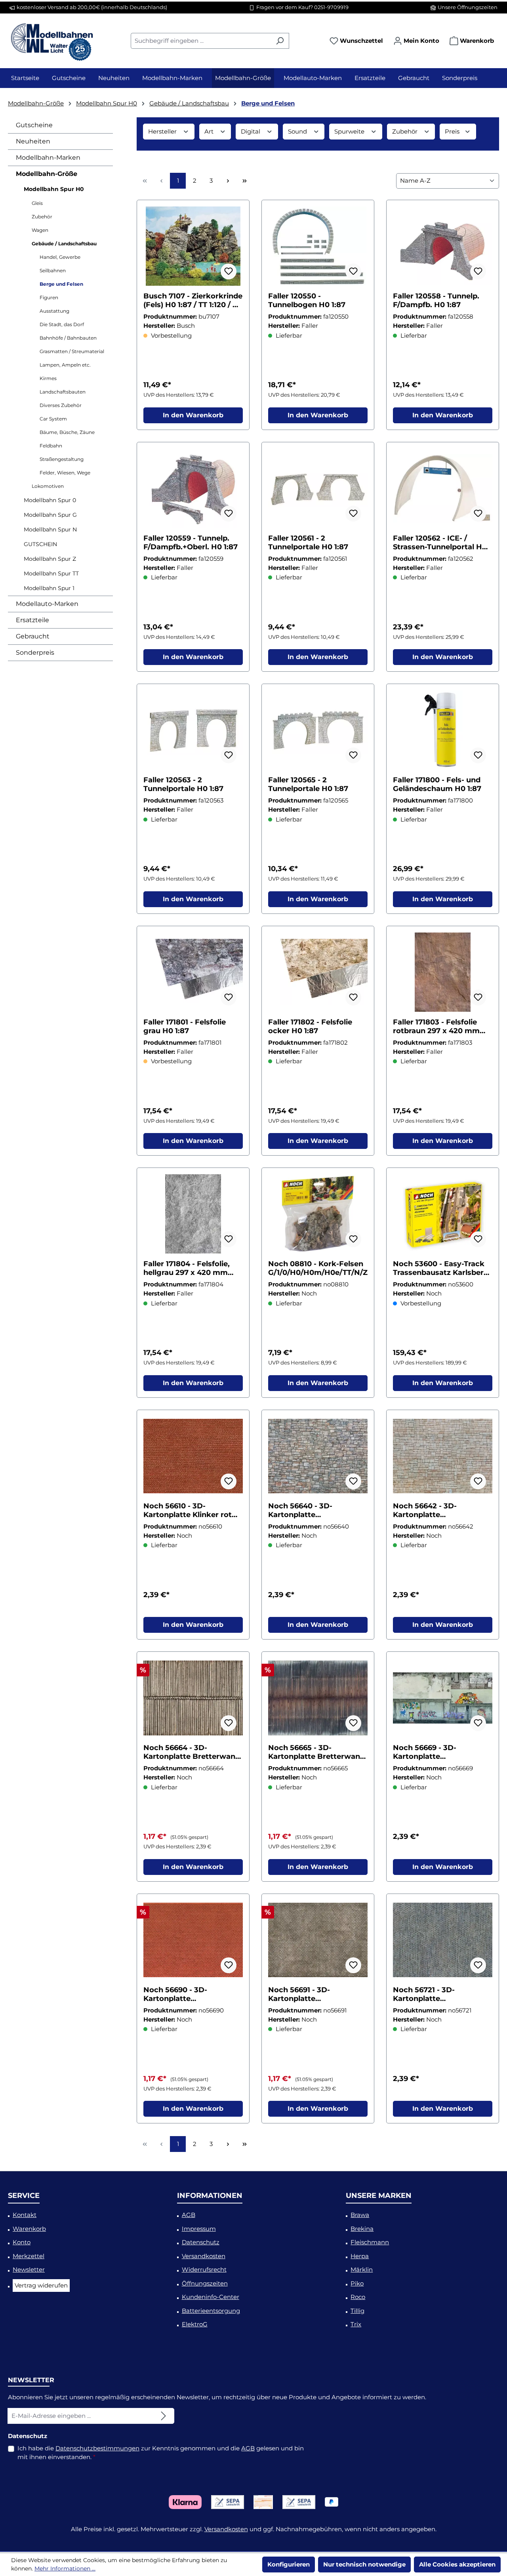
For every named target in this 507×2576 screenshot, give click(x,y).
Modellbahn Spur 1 (49, 588)
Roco (358, 2297)
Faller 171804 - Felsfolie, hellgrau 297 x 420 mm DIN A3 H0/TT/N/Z (187, 1268)
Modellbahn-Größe (47, 174)
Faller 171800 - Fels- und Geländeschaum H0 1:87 (437, 784)
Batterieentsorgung (211, 2311)
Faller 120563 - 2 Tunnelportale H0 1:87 (183, 784)
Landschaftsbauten (63, 392)
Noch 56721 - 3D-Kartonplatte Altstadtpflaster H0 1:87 (437, 1994)
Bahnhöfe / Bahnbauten (68, 338)
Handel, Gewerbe (60, 257)
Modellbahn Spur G (50, 515)
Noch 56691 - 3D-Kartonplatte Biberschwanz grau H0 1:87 (310, 1994)
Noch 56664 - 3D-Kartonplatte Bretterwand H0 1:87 (192, 1752)
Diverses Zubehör (61, 405)
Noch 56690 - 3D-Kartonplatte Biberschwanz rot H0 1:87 (191, 1994)
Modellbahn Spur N (50, 529)
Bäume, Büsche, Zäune (67, 432)
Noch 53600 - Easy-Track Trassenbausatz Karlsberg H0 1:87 (441, 1268)
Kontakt (25, 2215)
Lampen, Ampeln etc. (65, 365)
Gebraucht (33, 636)
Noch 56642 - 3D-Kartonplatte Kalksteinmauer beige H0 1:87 (440, 1510)
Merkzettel (29, 2256)
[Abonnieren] (164, 2416)
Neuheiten (33, 141)
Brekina (362, 2229)
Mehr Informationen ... (65, 2568)
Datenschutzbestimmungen (97, 2448)
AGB (189, 2215)
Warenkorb (29, 2229)
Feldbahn (51, 446)
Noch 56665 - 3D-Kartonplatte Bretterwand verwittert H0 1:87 (316, 1752)
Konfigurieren (289, 2564)
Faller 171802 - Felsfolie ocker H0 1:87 (310, 1026)
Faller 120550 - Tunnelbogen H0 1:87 (307, 300)
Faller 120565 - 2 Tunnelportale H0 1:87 (308, 784)
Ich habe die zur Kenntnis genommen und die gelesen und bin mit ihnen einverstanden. (161, 2453)
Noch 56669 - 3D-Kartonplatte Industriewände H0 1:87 (436, 1752)
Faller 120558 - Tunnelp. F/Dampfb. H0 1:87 (436, 300)
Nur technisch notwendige (364, 2564)
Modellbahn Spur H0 (54, 189)
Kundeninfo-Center (211, 2297)
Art (210, 131)
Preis (453, 131)
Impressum (199, 2229)
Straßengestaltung (62, 459)
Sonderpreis (35, 653)
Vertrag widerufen (41, 2285)
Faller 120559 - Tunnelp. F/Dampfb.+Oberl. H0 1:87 (191, 543)
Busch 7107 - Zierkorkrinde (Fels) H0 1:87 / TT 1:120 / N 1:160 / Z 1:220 (193, 300)
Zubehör (42, 217)
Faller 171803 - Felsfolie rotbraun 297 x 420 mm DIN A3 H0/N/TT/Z (436, 1026)
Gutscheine (34, 125)
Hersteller (163, 131)
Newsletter (29, 2269)
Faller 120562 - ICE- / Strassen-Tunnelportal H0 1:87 (440, 543)
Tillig (357, 2311)
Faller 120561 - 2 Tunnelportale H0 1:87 (308, 543)
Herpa (360, 2256)
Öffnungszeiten (205, 2283)
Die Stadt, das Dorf (62, 324)
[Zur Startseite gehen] (51, 39)
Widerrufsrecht (204, 2269)
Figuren (49, 297)
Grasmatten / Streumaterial (72, 351)
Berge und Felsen (61, 284)
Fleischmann (370, 2242)
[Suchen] (280, 41)
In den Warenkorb (193, 415)
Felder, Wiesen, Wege (65, 473)
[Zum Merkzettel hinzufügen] (229, 271)
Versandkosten (204, 2256)
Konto (22, 2242)
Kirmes (48, 378)
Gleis (37, 203)
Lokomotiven (48, 486)
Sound (298, 131)
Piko (357, 2283)
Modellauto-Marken (47, 604)
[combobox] (201, 41)
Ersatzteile (32, 620)
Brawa (360, 2215)
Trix (356, 2324)
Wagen (40, 230)
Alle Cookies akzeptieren (457, 2564)
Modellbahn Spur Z (50, 559)
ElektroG (195, 2324)
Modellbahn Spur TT (51, 573)
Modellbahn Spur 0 (50, 500)
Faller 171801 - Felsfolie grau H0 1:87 (185, 1026)
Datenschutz (201, 2242)
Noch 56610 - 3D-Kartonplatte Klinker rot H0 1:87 (188, 1510)
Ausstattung (54, 311)
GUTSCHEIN (40, 544)
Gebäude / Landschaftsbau (64, 244)
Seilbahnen (53, 270)
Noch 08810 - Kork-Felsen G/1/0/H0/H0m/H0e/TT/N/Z (318, 1268)
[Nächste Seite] (228, 181)
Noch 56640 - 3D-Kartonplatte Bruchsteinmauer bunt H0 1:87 (317, 1510)
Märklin (362, 2269)
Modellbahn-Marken (48, 158)
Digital (251, 131)
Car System (53, 419)
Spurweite (350, 131)
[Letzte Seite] (244, 181)
